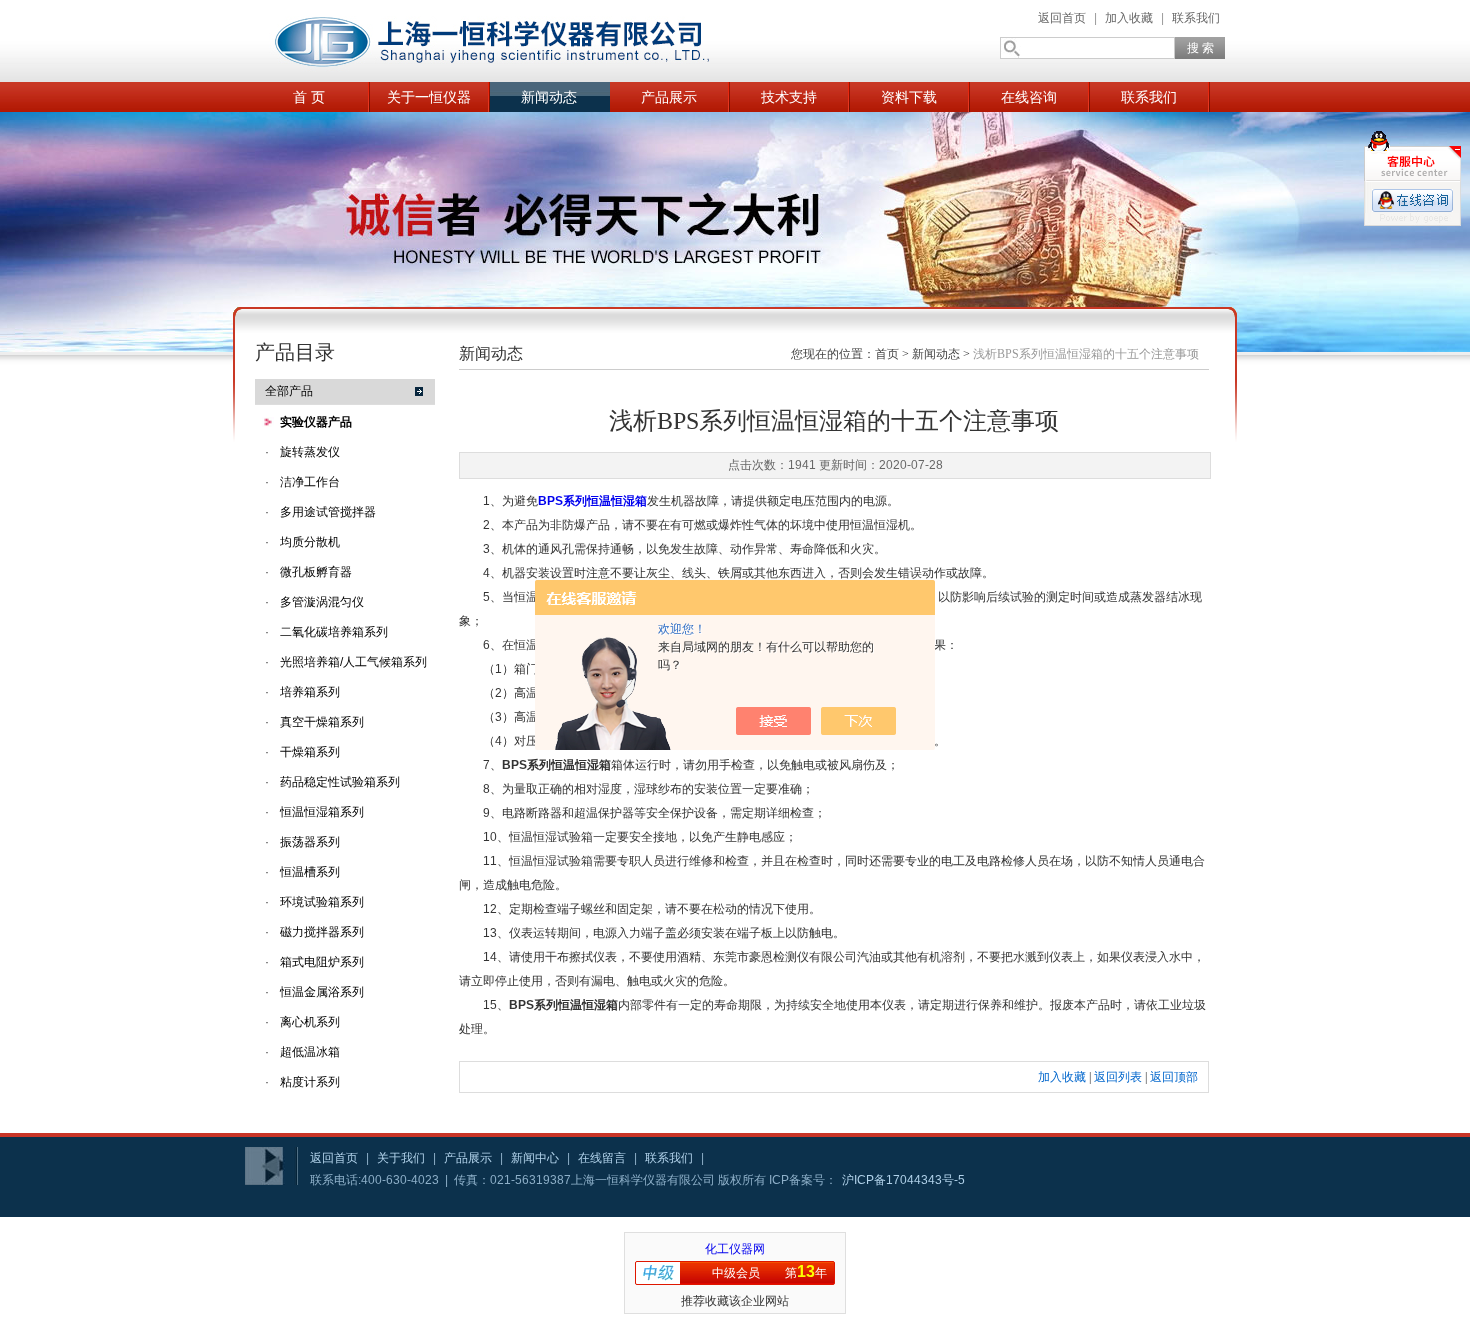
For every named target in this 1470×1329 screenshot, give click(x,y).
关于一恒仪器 (429, 97)
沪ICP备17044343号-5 (903, 1180)
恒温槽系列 (310, 872)
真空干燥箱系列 (322, 722)
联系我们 (1196, 18)
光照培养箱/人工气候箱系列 (353, 662)
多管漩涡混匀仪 (322, 602)
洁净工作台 (310, 482)
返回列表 (1118, 1077)
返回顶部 (1174, 1077)
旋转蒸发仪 (310, 452)
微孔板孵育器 (316, 572)
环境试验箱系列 (322, 902)
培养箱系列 (310, 692)
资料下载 (909, 97)
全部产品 (289, 391)
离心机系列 (310, 1022)
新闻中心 (535, 1158)
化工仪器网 (735, 1249)
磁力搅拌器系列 (322, 932)
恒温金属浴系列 (322, 992)
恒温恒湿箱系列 (322, 812)
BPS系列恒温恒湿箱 (592, 501)
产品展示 (669, 97)
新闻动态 (549, 97)
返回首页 (1062, 18)
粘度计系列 (310, 1082)
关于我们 (401, 1158)
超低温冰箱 (310, 1052)
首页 (887, 354)
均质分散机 (310, 542)
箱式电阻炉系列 (322, 962)
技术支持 (789, 97)
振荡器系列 (310, 842)
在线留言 (602, 1158)
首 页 (309, 97)
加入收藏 (1129, 18)
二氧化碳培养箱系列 (334, 632)
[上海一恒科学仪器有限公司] (495, 41)
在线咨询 (1029, 97)
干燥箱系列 (310, 752)
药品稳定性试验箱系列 (340, 782)
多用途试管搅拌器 (328, 512)
